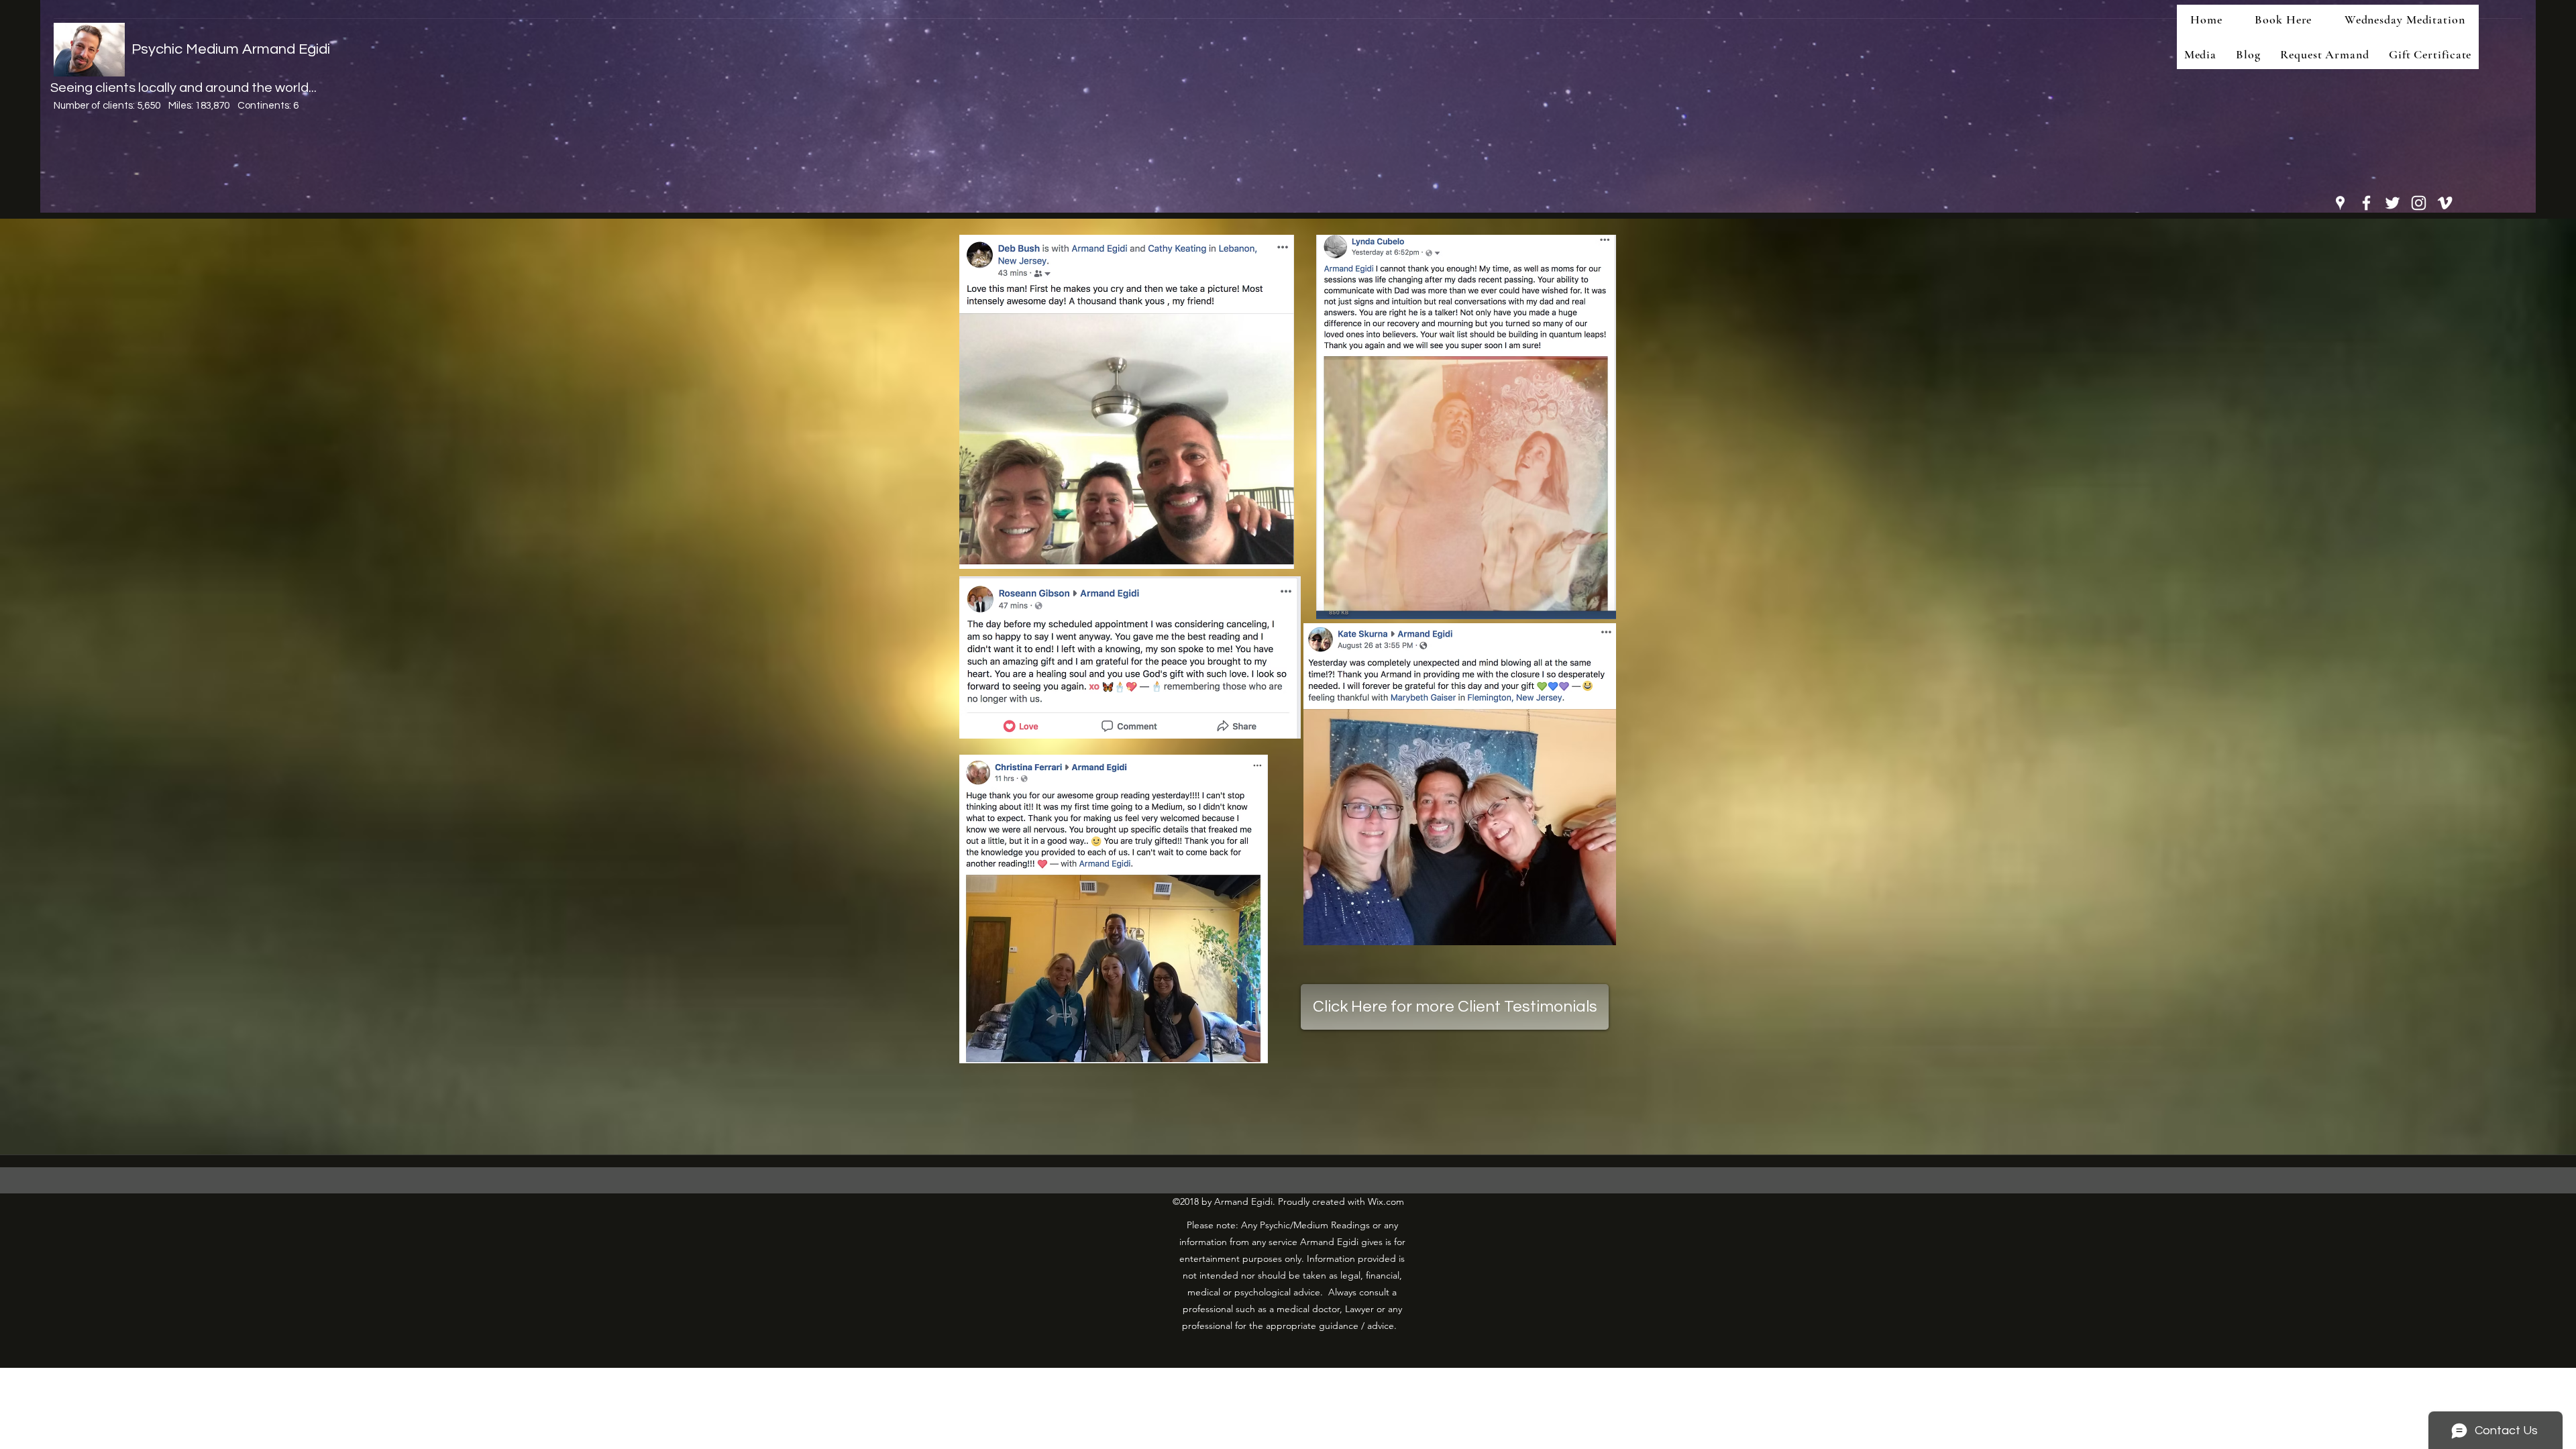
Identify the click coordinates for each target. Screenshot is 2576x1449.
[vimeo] (2445, 203)
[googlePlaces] (2340, 203)
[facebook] (2366, 203)
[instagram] (2419, 203)
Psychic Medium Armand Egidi (231, 49)
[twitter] (2393, 203)
